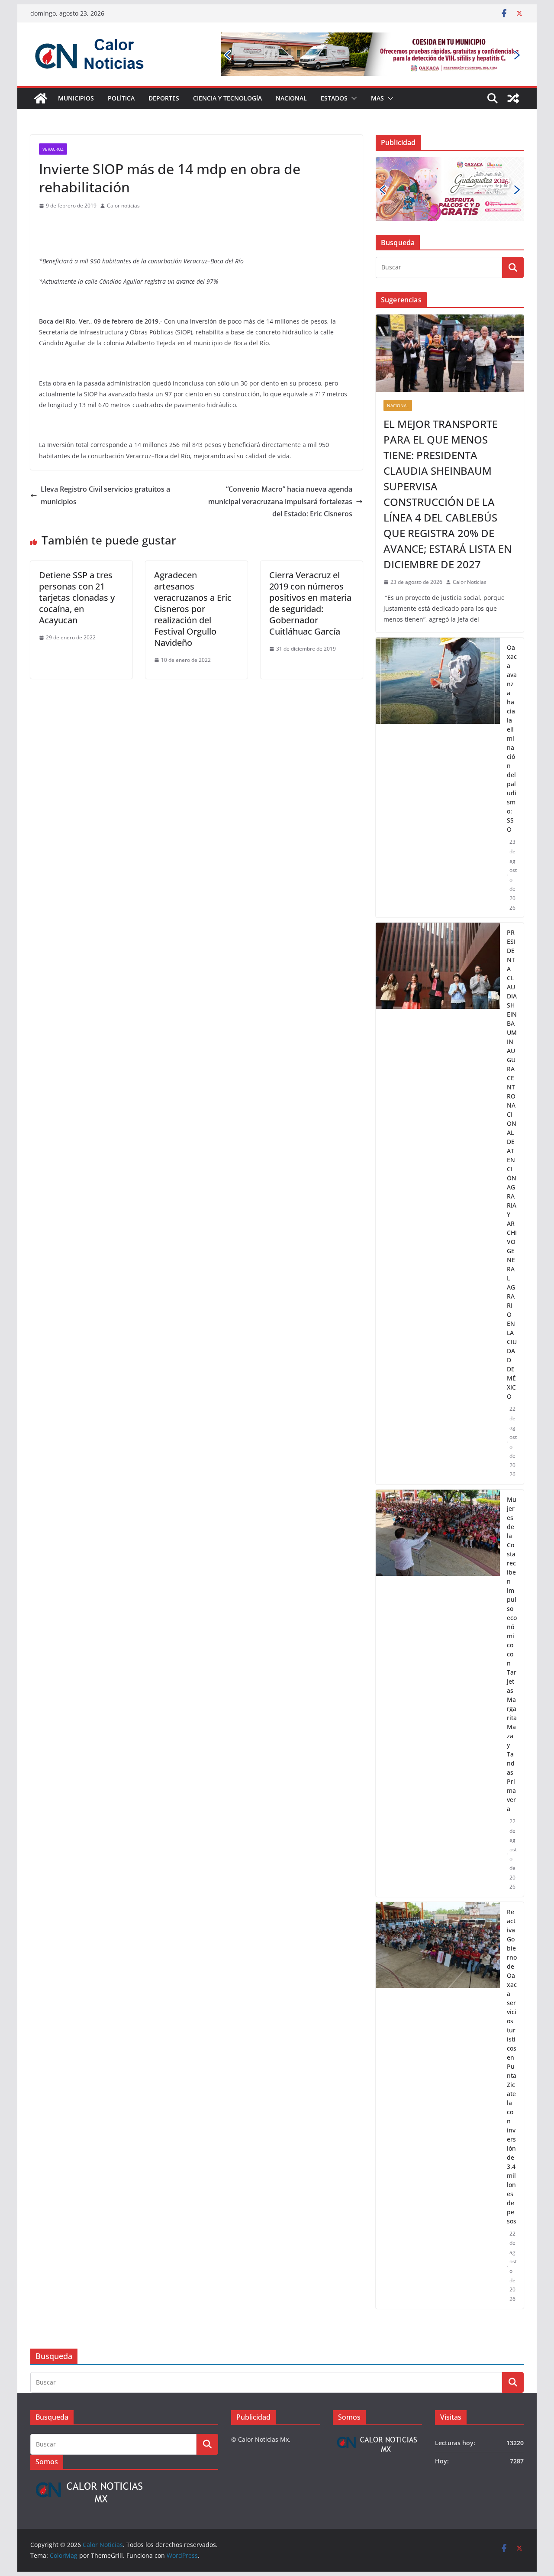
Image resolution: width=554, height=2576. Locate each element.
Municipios (76, 98)
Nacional (291, 98)
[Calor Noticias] (41, 98)
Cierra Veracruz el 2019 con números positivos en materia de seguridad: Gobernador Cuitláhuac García (310, 603)
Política (121, 98)
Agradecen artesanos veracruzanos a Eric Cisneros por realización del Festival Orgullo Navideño (193, 609)
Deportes (164, 98)
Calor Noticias (470, 582)
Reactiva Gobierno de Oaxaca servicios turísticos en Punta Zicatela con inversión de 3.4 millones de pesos (512, 2066)
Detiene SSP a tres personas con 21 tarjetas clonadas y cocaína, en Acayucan (77, 598)
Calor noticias (123, 206)
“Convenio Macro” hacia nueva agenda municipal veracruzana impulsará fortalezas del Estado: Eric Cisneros (280, 502)
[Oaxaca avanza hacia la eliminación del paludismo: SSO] (438, 778)
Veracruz (53, 149)
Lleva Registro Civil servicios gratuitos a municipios (105, 495)
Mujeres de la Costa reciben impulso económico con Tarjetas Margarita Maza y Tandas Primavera (512, 1654)
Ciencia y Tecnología (227, 98)
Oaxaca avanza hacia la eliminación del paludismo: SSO (512, 738)
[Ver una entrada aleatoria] (513, 98)
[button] (352, 98)
